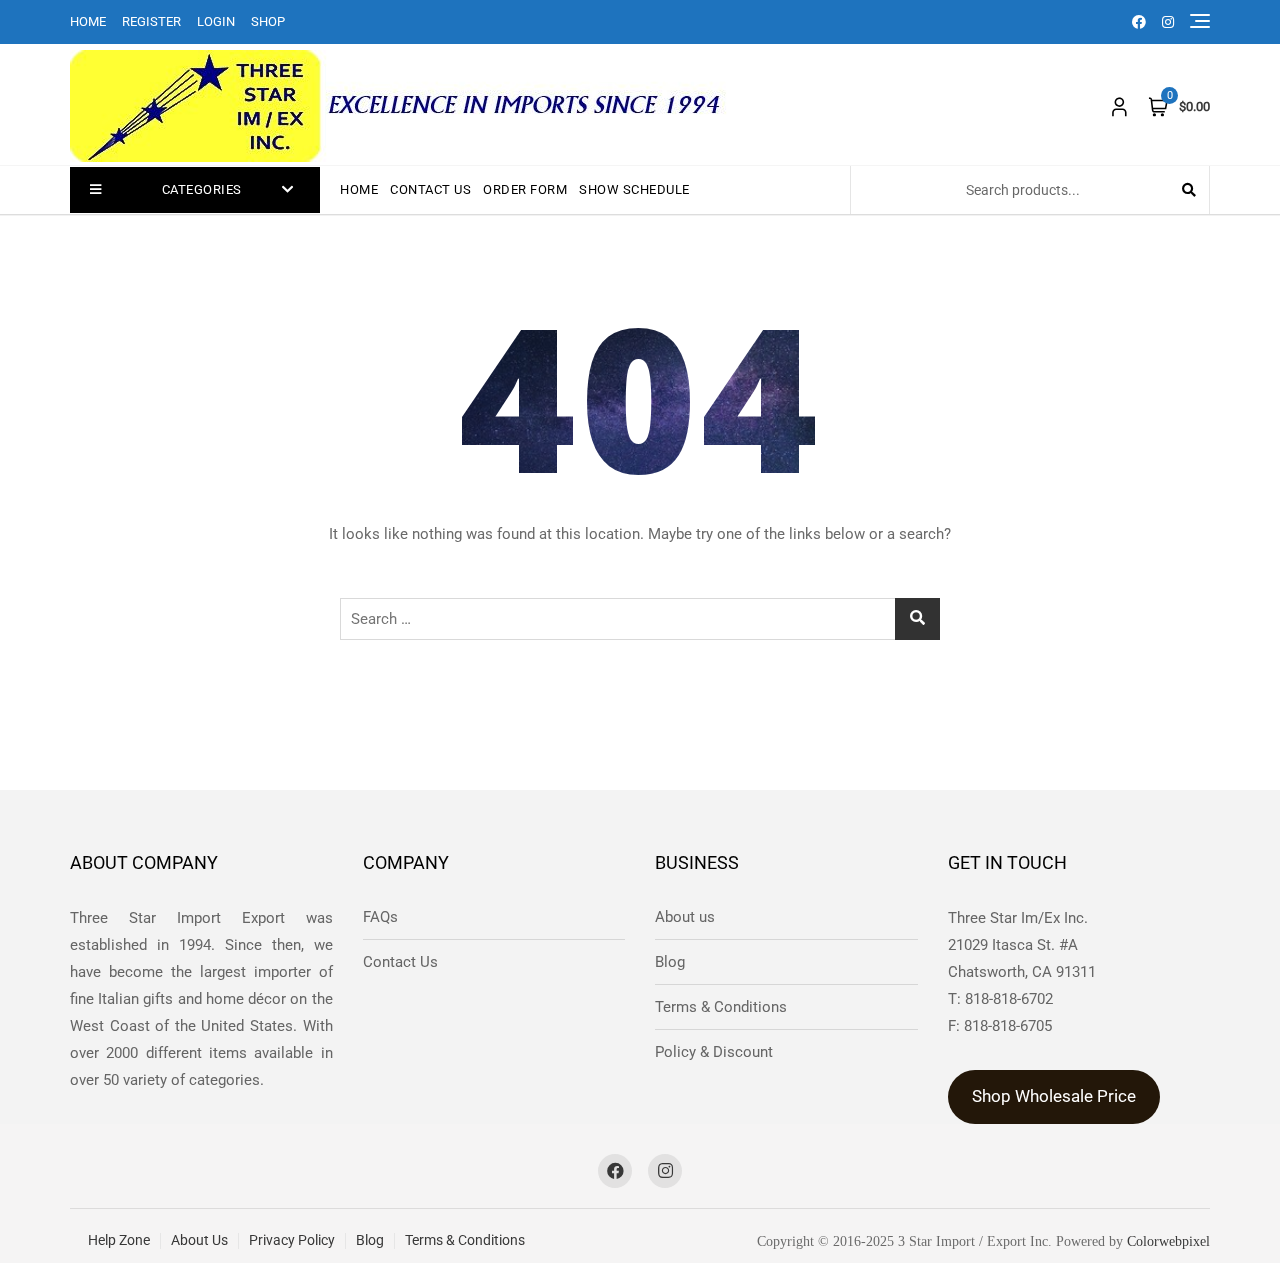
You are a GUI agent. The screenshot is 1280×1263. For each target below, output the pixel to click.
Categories (202, 189)
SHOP (268, 21)
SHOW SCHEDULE (634, 189)
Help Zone (119, 1240)
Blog (670, 962)
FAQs (380, 917)
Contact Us (400, 962)
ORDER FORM (525, 189)
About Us (199, 1240)
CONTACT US (430, 189)
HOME (88, 21)
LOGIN (216, 21)
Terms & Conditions (721, 1007)
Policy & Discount (714, 1052)
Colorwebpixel (1168, 1241)
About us (685, 917)
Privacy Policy (292, 1240)
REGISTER (151, 21)
